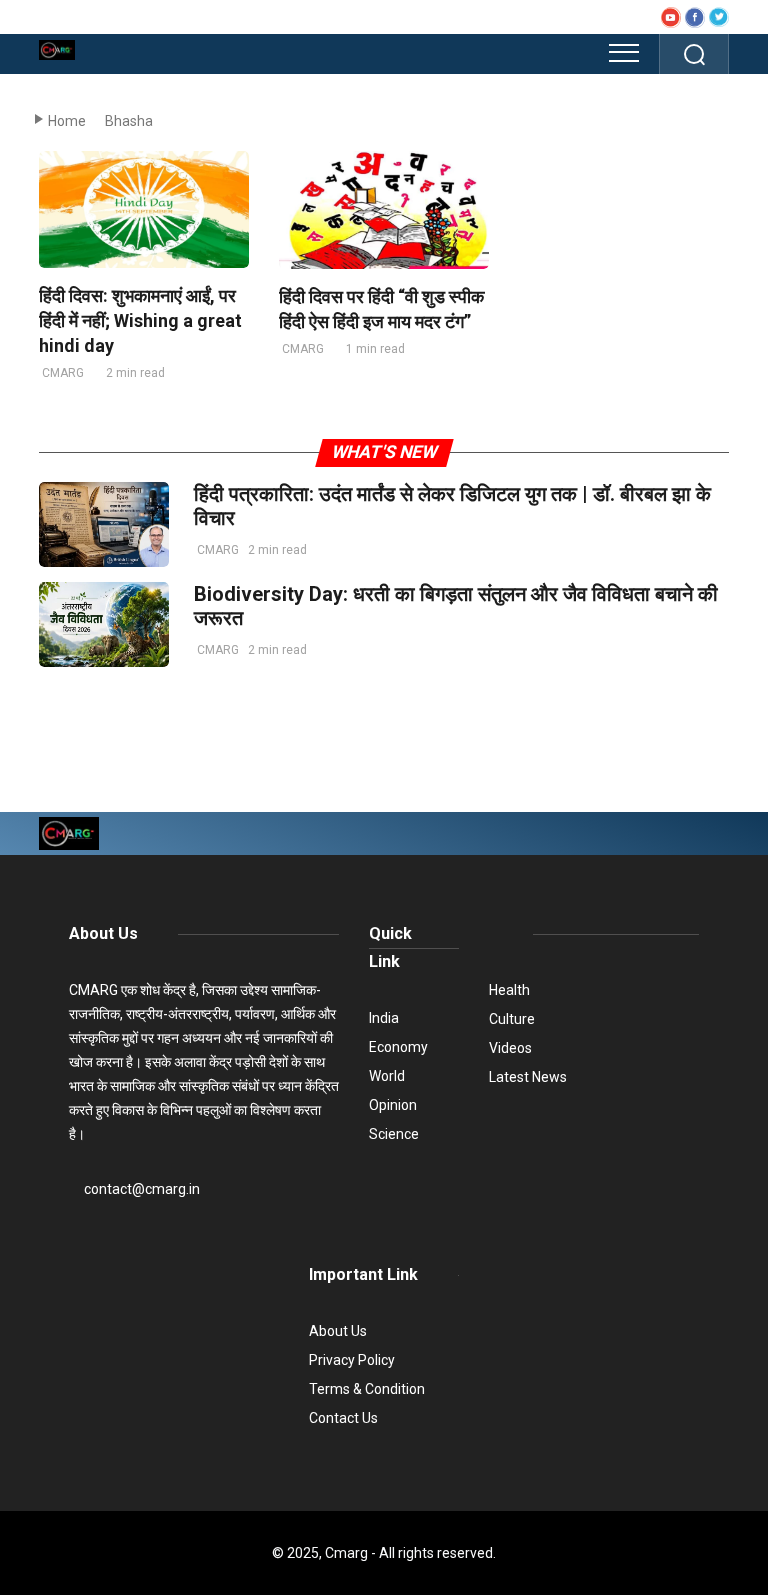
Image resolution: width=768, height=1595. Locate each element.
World (387, 1076)
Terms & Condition (367, 1389)
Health (509, 990)
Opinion (393, 1105)
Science (394, 1134)
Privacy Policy (352, 1360)
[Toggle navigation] (624, 53)
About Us (103, 933)
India (384, 1018)
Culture (512, 1019)
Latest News (528, 1077)
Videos (510, 1048)
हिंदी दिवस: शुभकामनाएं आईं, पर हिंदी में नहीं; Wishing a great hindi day (140, 320)
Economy (398, 1047)
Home (67, 121)
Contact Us (343, 1418)
